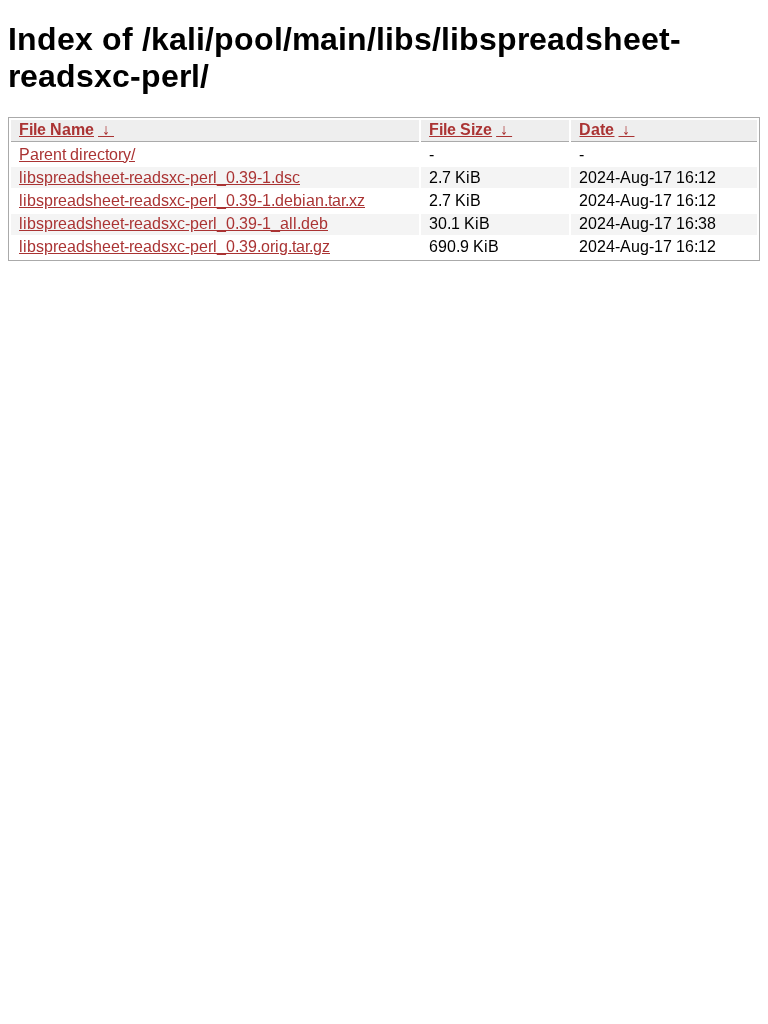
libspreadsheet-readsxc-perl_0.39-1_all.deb (173, 223)
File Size (460, 129)
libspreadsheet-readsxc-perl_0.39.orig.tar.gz (174, 246)
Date (596, 129)
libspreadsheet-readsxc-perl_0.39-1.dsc (159, 177)
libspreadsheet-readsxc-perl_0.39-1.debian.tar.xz (192, 200)
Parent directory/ (77, 154)
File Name (56, 129)
